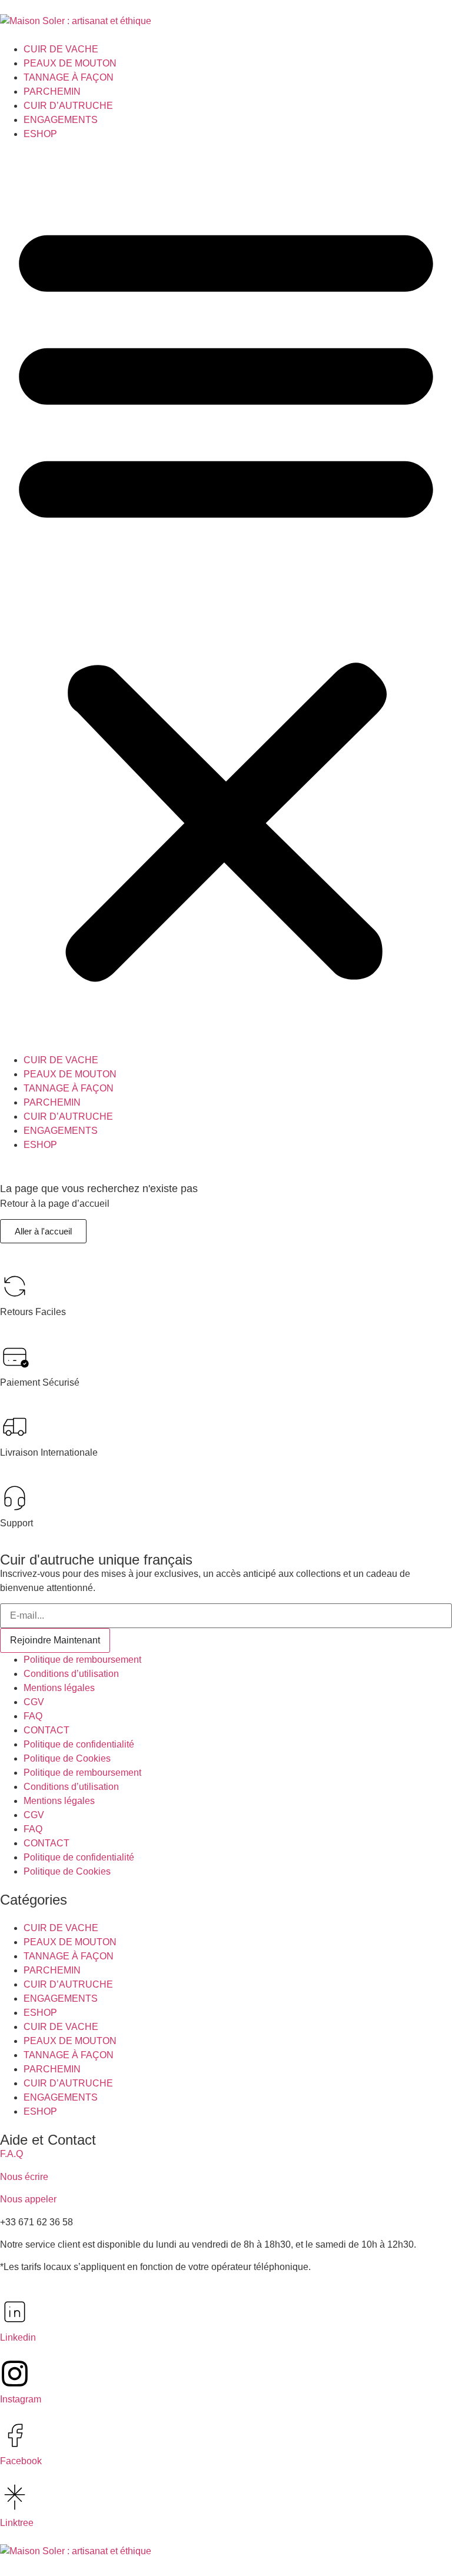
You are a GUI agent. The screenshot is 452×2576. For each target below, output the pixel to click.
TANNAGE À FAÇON (69, 77)
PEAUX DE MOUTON (70, 63)
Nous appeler (28, 2199)
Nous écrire (24, 2177)
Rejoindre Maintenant (55, 1640)
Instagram (21, 2399)
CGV (34, 1702)
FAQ (33, 1716)
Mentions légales (59, 1688)
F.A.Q (11, 2154)
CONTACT (46, 1730)
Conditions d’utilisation (71, 1674)
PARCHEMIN (52, 91)
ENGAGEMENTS (61, 120)
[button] (226, 597)
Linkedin (18, 2337)
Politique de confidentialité (79, 1744)
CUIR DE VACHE (61, 49)
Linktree (17, 2523)
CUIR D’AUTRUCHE (68, 106)
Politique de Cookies (67, 1758)
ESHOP (40, 134)
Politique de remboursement (82, 1660)
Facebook (21, 2461)
